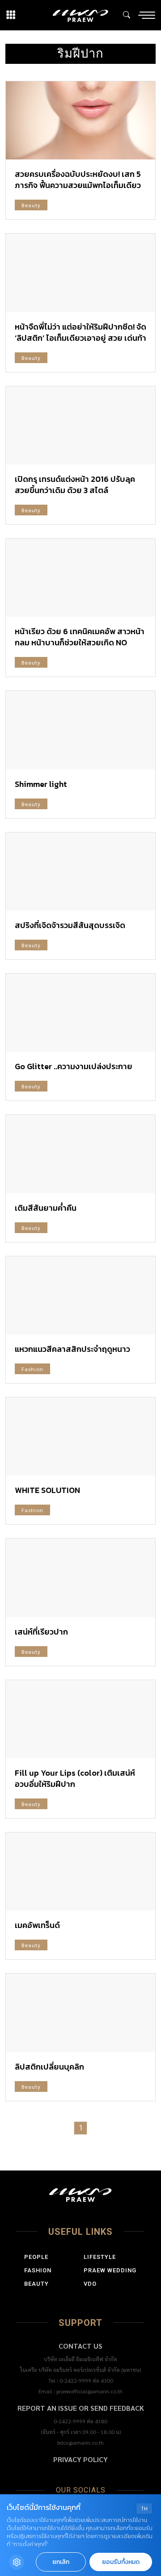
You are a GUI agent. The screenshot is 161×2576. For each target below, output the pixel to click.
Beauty (31, 205)
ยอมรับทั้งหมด (121, 2562)
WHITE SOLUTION (47, 1490)
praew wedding (110, 2270)
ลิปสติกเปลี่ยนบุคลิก (49, 2067)
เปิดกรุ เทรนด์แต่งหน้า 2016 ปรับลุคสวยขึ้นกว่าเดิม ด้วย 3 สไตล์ (75, 485)
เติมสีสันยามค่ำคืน (46, 1208)
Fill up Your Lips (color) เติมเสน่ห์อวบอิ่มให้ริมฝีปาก (75, 1778)
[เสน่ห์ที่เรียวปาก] (80, 1578)
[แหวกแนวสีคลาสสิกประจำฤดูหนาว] (80, 1295)
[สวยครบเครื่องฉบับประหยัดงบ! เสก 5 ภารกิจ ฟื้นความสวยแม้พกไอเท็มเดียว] (80, 120)
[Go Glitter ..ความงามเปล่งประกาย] (80, 1013)
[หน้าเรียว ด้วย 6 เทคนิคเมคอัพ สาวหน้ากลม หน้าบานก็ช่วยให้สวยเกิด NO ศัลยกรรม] (80, 578)
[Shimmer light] (80, 730)
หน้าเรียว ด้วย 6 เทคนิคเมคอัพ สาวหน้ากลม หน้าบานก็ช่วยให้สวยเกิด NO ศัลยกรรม (80, 642)
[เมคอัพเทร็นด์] (80, 1871)
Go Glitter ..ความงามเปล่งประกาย (74, 1066)
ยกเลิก (61, 2562)
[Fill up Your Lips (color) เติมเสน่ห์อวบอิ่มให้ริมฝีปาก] (80, 1719)
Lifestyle (100, 2257)
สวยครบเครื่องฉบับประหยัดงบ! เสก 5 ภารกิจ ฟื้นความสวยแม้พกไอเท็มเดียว (78, 180)
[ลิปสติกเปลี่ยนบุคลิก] (80, 2013)
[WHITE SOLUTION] (80, 1436)
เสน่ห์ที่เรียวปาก (41, 1632)
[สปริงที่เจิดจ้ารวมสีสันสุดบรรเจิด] (80, 872)
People (36, 2257)
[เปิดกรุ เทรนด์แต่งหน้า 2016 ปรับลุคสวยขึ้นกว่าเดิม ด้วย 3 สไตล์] (80, 425)
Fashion (32, 1369)
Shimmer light (41, 784)
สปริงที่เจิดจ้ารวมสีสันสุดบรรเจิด (70, 925)
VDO (90, 2284)
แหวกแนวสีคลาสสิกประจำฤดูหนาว (72, 1349)
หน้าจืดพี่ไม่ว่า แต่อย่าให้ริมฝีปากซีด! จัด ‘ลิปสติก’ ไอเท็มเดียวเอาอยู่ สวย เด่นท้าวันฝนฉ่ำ (80, 338)
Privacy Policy (80, 2459)
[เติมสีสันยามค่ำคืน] (80, 1154)
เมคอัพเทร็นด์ (37, 1925)
